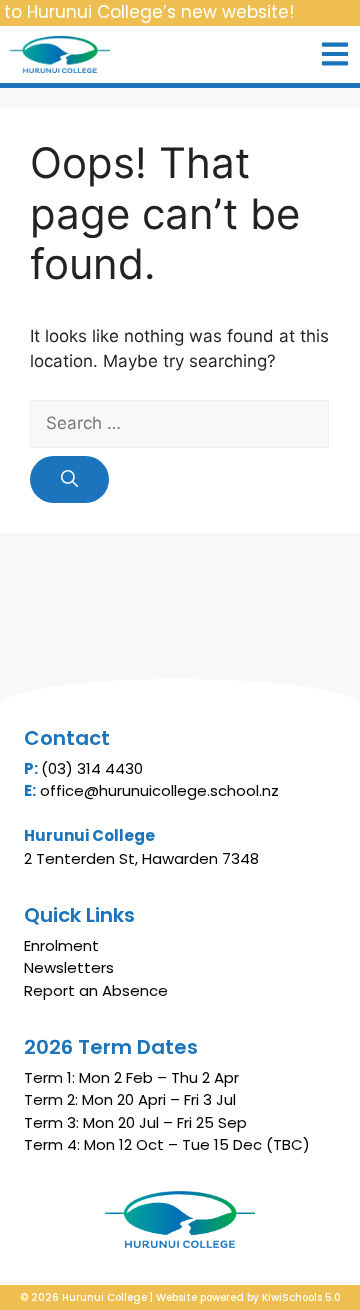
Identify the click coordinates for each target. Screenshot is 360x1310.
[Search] (69, 480)
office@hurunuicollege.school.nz (159, 790)
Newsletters (69, 967)
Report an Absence (96, 990)
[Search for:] (179, 424)
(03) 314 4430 (92, 768)
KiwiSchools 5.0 (301, 1297)
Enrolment (61, 945)
